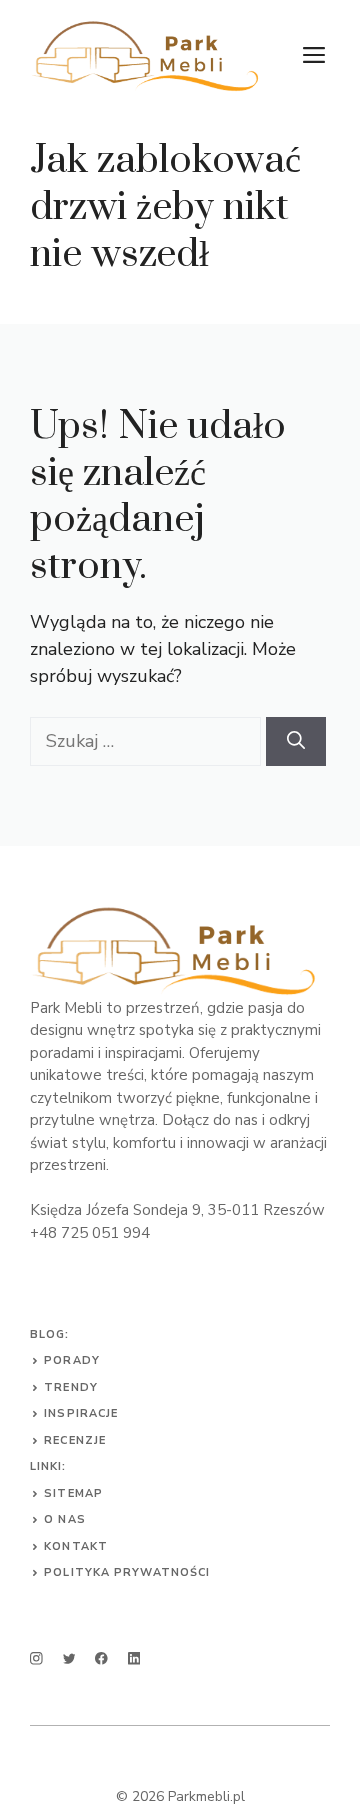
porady (72, 1360)
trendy (71, 1387)
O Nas (65, 1519)
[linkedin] (134, 1658)
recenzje (75, 1440)
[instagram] (36, 1658)
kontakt (76, 1546)
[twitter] (69, 1658)
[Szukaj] (296, 741)
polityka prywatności (127, 1572)
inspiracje (81, 1413)
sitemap (73, 1493)
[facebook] (101, 1658)
